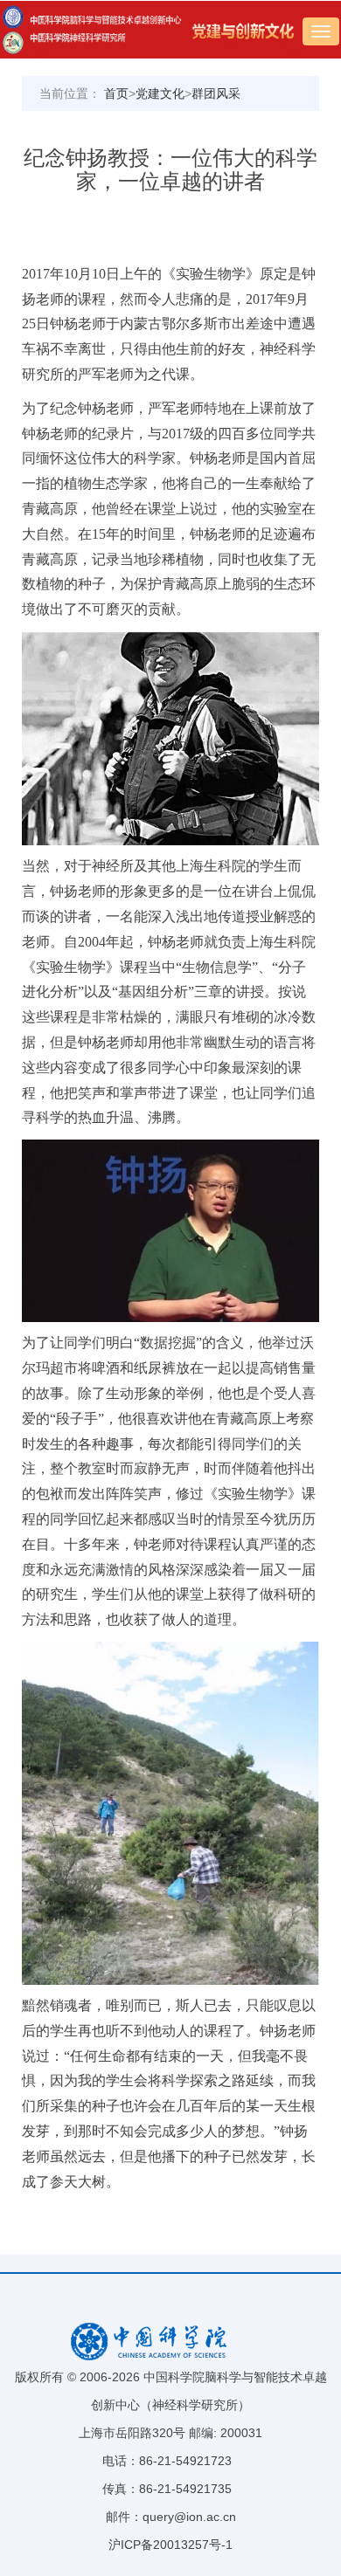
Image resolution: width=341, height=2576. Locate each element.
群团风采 (216, 93)
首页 (116, 93)
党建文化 (160, 93)
